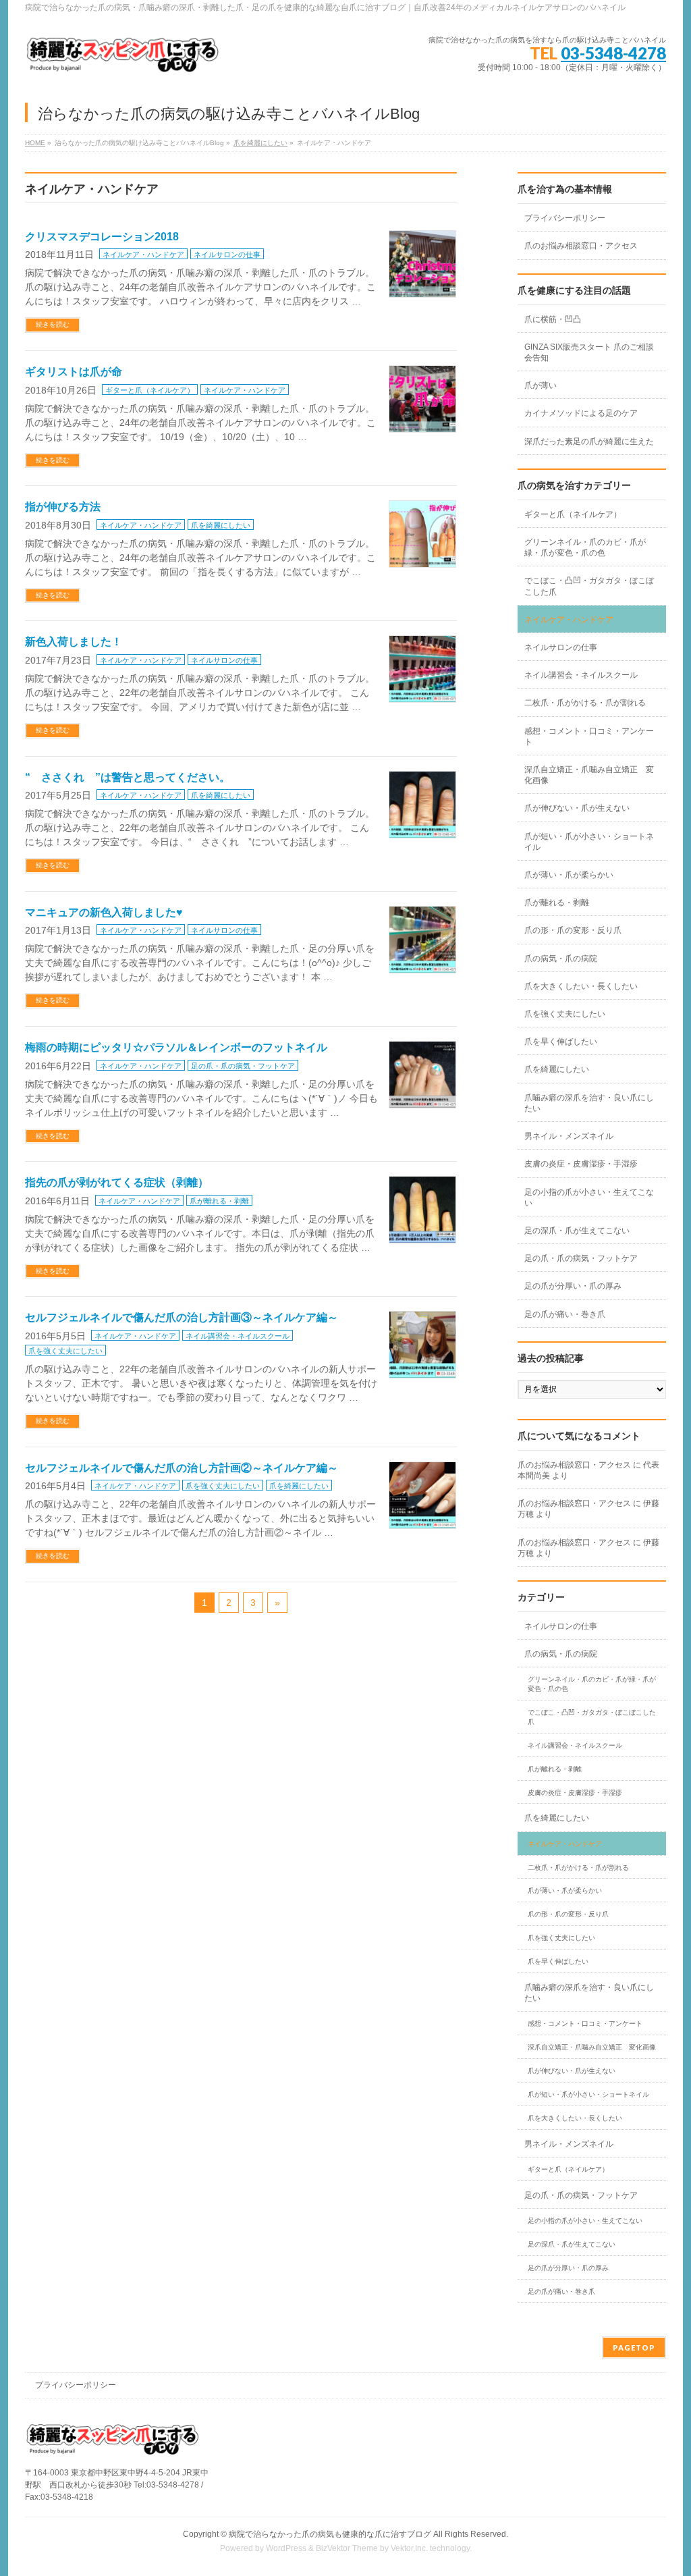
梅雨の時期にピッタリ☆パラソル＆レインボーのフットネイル (176, 1047)
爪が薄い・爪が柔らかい (569, 875)
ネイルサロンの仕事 (227, 254)
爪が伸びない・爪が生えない (577, 808)
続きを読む (53, 324)
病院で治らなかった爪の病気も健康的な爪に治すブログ (330, 2534)
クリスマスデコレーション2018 (102, 237)
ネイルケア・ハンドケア (143, 254)
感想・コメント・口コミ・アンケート (589, 736)
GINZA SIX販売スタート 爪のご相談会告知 (589, 352)
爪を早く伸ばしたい (561, 1042)
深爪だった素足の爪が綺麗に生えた (589, 441)
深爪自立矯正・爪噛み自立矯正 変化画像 (589, 775)
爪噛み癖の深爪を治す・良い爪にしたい (589, 1103)
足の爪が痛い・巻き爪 (565, 1314)
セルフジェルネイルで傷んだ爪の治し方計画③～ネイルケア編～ (182, 1317)
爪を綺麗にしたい (260, 143)
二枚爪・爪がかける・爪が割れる (585, 703)
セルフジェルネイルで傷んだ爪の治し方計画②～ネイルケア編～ (182, 1468)
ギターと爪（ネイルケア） (150, 390)
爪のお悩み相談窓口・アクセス (581, 246)
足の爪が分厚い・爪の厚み (573, 1286)
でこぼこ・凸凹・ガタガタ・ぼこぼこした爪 (589, 586)
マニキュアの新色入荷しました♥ (104, 912)
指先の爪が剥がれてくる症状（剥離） (117, 1182)
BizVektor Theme (347, 2548)
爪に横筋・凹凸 (553, 319)
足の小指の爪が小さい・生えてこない (589, 1198)
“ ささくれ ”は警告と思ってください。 (128, 777)
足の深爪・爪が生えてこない (577, 1231)
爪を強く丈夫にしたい (65, 1351)
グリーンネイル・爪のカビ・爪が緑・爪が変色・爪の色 (585, 547)
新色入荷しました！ (74, 642)
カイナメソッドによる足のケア (581, 413)
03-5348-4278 (613, 53)
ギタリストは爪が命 (74, 372)
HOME (35, 143)
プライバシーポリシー (565, 218)
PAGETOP (634, 2347)
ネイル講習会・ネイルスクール (238, 1336)
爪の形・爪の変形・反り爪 (573, 930)
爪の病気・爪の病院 (561, 959)
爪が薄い (541, 385)
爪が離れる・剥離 (219, 1201)
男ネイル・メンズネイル (569, 1136)
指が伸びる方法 (63, 507)
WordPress (286, 2548)
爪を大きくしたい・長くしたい (581, 986)
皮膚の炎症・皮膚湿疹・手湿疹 (581, 1164)
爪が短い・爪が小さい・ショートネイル (589, 842)
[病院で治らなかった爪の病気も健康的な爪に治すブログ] (123, 60)
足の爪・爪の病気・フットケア (243, 1066)
